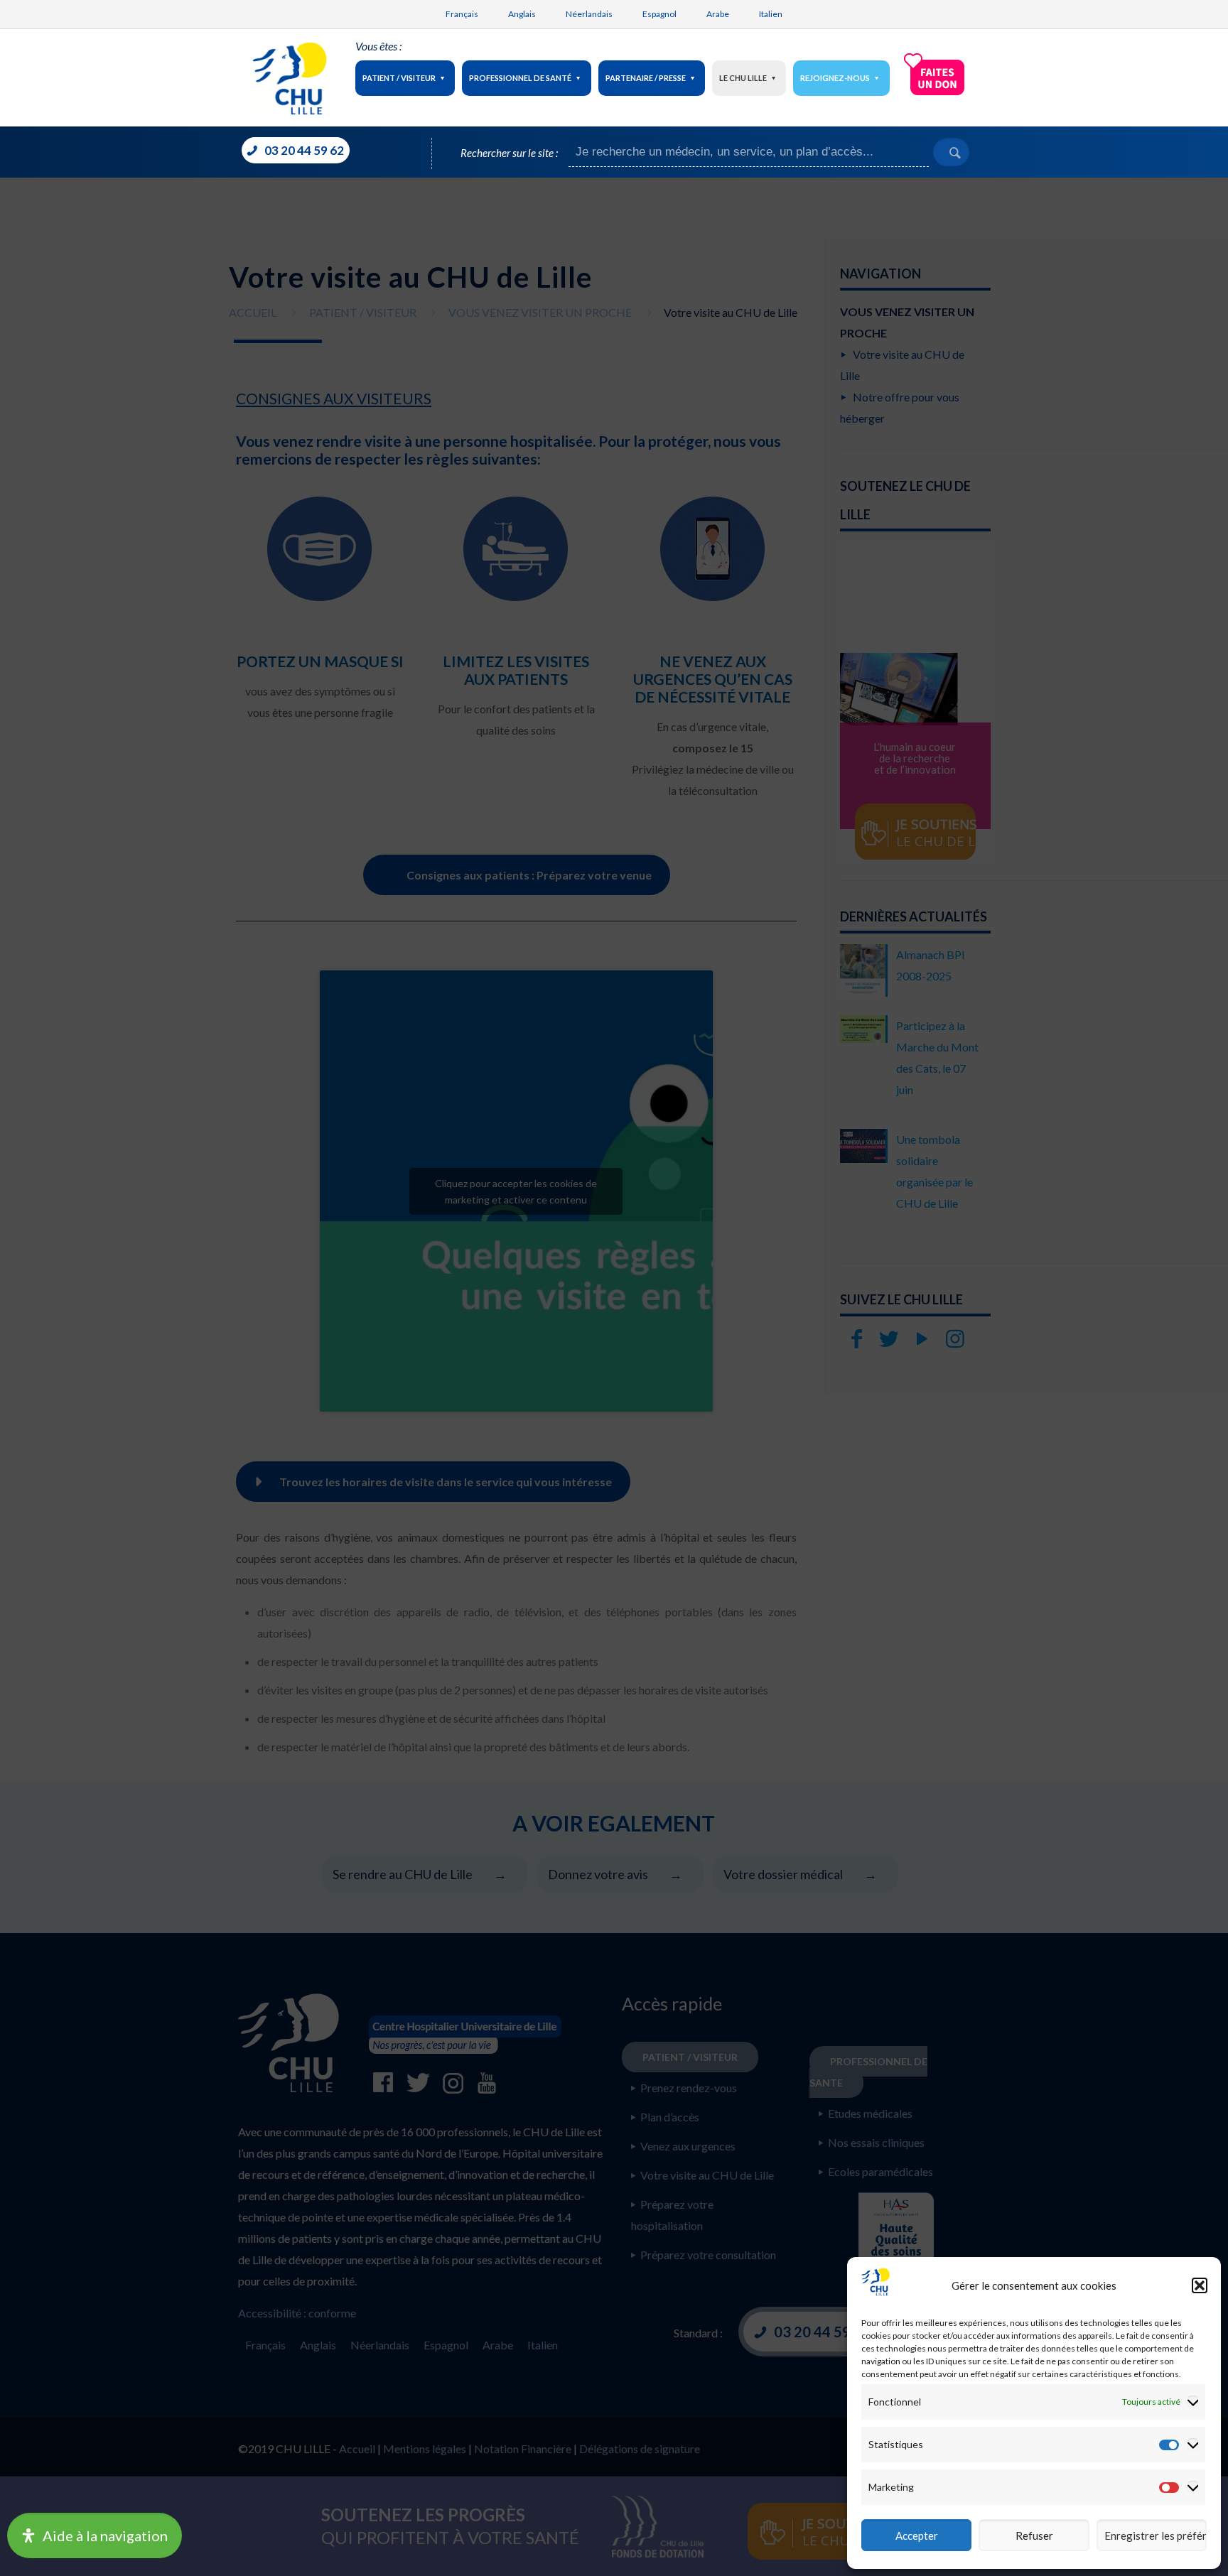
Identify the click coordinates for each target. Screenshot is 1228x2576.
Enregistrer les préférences (1156, 2536)
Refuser (1034, 2536)
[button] (1200, 2285)
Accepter (917, 2536)
